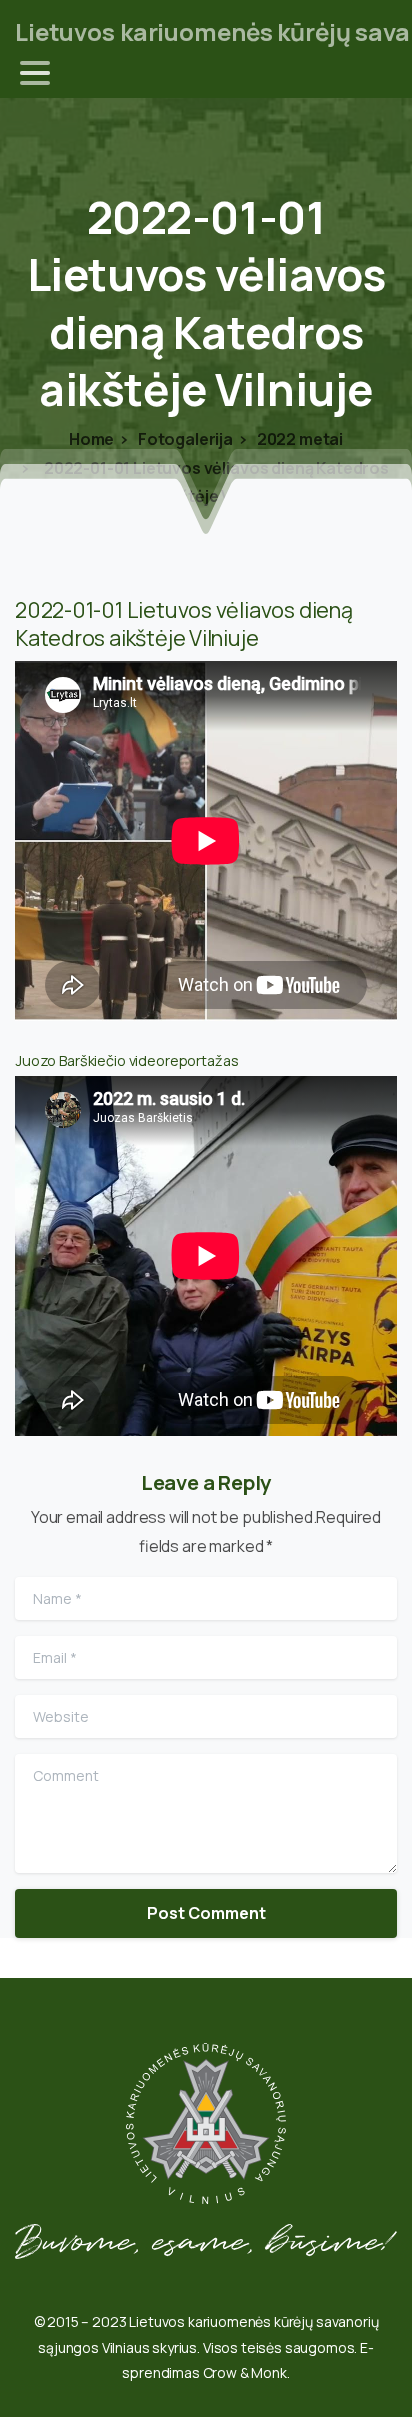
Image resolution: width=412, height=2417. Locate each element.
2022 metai (298, 439)
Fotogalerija (184, 439)
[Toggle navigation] (35, 73)
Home (91, 439)
